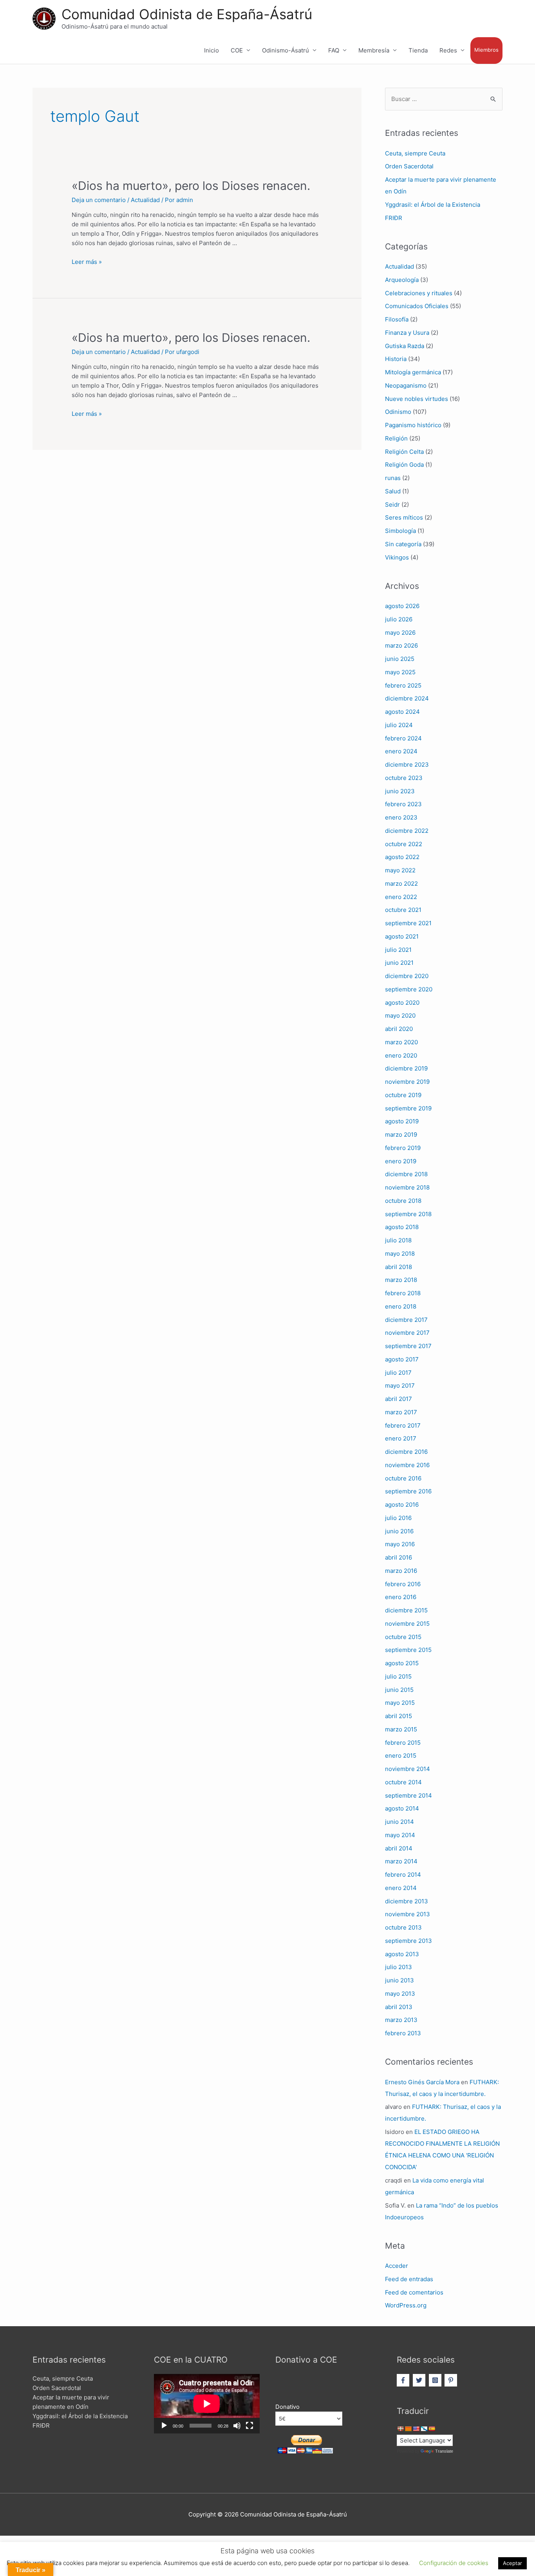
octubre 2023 (404, 778)
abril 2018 (399, 1267)
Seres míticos (404, 517)
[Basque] (400, 2429)
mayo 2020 (400, 1015)
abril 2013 (399, 2007)
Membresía (374, 50)
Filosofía (397, 319)
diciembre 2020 (407, 976)
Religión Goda (404, 465)
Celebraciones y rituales (419, 293)
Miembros (486, 50)
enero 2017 (401, 1438)
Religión (396, 438)
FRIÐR (394, 218)
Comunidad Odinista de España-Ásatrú (187, 14)
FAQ (334, 50)
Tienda (418, 50)
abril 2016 (399, 1557)
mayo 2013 (400, 1994)
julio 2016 (398, 1518)
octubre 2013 (403, 1927)
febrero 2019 (403, 1148)
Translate (444, 2451)
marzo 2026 (401, 645)
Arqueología (402, 280)
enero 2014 (401, 1888)
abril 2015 (399, 1716)
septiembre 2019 (408, 1108)
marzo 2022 (401, 884)
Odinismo (398, 412)
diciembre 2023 (407, 764)
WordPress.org (406, 2305)
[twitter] (420, 2380)
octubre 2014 (403, 1782)
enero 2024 (401, 751)
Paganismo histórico (413, 425)
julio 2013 (399, 1967)
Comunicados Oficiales (417, 306)
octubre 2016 (403, 1478)
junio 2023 (400, 791)
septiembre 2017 (408, 1346)
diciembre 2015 (406, 1610)
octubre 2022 (404, 844)
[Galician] (424, 2429)
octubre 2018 (403, 1201)
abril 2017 (399, 1399)
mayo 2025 (400, 672)
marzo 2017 (401, 1412)
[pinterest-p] (452, 2380)
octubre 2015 (403, 1637)
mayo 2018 (400, 1254)
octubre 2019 (403, 1095)
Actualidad (145, 200)
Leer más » (87, 262)
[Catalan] (408, 2429)
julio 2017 (398, 1373)
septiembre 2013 (408, 1941)
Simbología (400, 531)
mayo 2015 (400, 1703)
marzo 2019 (401, 1135)
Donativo (287, 2407)
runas (393, 478)
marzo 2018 (401, 1280)
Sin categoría (403, 544)
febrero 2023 (403, 804)
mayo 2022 (400, 870)
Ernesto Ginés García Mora (422, 2082)
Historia (396, 359)
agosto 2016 (402, 1505)
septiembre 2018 (408, 1214)
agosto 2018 (402, 1227)
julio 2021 (398, 950)
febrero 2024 (403, 738)
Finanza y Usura (407, 333)
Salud (393, 491)
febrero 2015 (403, 1743)
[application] (207, 2404)
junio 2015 (399, 1690)
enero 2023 (401, 817)
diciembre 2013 (407, 1901)
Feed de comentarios (414, 2292)
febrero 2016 (403, 1584)
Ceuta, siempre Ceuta (415, 153)
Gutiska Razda (405, 346)
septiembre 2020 (409, 989)
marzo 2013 (401, 2020)
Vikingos (397, 557)
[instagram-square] (436, 2380)
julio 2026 (399, 619)
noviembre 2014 (408, 1769)
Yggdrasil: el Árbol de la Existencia (433, 205)
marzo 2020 (401, 1042)
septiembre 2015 (408, 1650)
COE (237, 50)
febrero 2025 (403, 685)
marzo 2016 (401, 1571)
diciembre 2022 (407, 831)
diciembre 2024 (407, 698)
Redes (448, 50)
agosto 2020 (402, 1003)
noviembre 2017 (407, 1333)
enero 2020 (401, 1055)
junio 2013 (399, 1980)
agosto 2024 (402, 712)
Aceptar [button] (512, 2563)
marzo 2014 (401, 1861)
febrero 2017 (403, 1425)
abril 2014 (399, 1848)
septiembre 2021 (408, 923)
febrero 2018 (403, 1293)
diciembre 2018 (406, 1174)
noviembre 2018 (407, 1187)
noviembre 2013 (408, 1914)
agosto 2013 (402, 1954)
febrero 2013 (403, 2033)
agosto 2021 (402, 936)
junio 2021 (399, 963)
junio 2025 (400, 659)
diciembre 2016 (406, 1452)
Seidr (392, 505)
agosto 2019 (402, 1121)
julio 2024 (399, 725)
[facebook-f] (404, 2380)
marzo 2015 (401, 1729)
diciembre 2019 (406, 1068)
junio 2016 (399, 1531)
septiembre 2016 (408, 1491)
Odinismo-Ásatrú (286, 50)
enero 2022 (401, 897)
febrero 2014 (403, 1875)
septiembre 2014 (408, 1795)
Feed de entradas (409, 2279)
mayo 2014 (400, 1835)
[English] (416, 2429)
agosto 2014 (402, 1808)
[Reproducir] (164, 2426)
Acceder (397, 2266)
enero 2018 (401, 1306)
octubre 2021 (403, 910)
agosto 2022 (402, 857)
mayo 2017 (400, 1385)
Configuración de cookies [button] (454, 2563)
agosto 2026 (402, 606)
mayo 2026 (400, 633)
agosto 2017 (402, 1359)
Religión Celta (404, 452)
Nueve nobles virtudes (417, 399)
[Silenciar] (237, 2426)
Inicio (211, 50)
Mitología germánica (413, 372)
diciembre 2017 (406, 1320)
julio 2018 (398, 1240)
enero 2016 (401, 1597)
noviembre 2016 (407, 1465)
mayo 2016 (400, 1544)
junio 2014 (399, 1822)
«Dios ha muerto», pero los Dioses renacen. (191, 186)
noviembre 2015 (407, 1624)
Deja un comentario (99, 200)
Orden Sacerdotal (409, 166)
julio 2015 (398, 1676)
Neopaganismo (406, 385)
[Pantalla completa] (249, 2426)
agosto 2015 (402, 1663)
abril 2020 (399, 1029)
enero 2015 (401, 1756)
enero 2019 (401, 1161)
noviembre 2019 (407, 1082)
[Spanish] (432, 2429)
